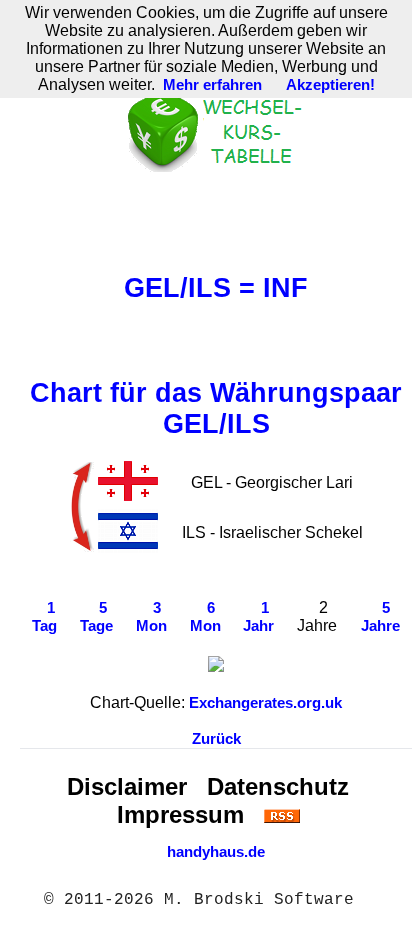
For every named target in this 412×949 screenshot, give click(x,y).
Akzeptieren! (330, 85)
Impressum (180, 814)
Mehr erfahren (212, 85)
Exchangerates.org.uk (265, 703)
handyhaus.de (216, 852)
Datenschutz (278, 786)
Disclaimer (127, 786)
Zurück (216, 739)
